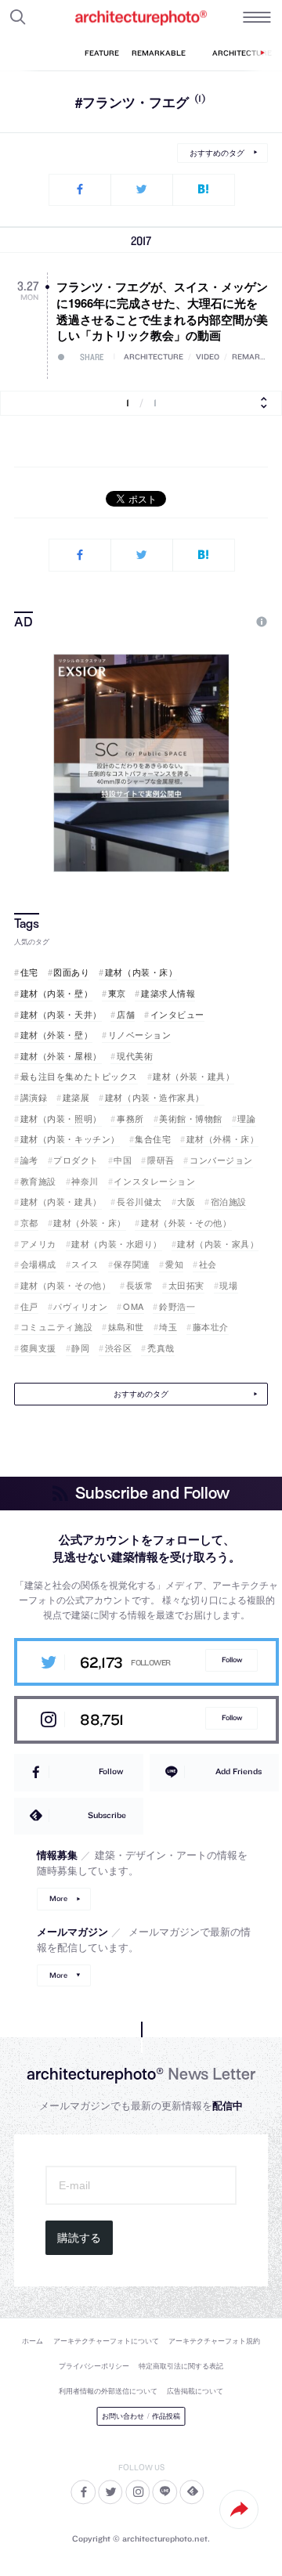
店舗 (126, 1014)
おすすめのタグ (217, 153)
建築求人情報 (168, 993)
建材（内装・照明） (61, 1118)
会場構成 (38, 1264)
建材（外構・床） (222, 1139)
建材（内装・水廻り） (117, 1244)
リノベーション (140, 1035)
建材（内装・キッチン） (70, 1139)
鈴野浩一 (177, 1306)
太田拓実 (186, 1285)
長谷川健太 (139, 1201)
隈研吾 (161, 1160)
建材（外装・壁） (56, 1035)
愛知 (174, 1264)
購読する (79, 2238)
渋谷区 (118, 1348)
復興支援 (38, 1348)
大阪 (186, 1201)
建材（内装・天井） (61, 1014)
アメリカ (38, 1244)
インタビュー (177, 1014)
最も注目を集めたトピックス (79, 1076)
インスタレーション (154, 1181)
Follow (232, 1660)
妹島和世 (126, 1327)
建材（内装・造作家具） (155, 1097)
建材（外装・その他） (186, 1223)
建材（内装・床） (141, 972)
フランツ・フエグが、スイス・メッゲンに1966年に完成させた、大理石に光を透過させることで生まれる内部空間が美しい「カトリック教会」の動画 (162, 311)
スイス (85, 1264)
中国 (123, 1160)
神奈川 (85, 1181)
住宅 (29, 972)
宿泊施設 (229, 1201)
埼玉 (168, 1327)
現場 (228, 1285)
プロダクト (76, 1160)
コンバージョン (221, 1160)
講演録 (34, 1097)
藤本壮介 (211, 1327)
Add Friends (239, 1771)
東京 (117, 993)
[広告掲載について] (226, 622)
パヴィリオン (80, 1306)
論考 (29, 1160)
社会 (208, 1264)
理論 (246, 1118)
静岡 (80, 1348)
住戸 (29, 1306)
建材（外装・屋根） (61, 1056)
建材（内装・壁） (56, 993)
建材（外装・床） (89, 1223)
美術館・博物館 (191, 1118)
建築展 (76, 1097)
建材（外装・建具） (193, 1076)
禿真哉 (161, 1348)
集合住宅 (153, 1139)
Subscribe (107, 1815)
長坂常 (139, 1285)
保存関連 (132, 1264)
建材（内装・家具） (218, 1244)
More (58, 1898)
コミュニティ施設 (56, 1327)
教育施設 (38, 1181)
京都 (29, 1223)
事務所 (130, 1118)
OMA (133, 1306)
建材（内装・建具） (61, 1201)
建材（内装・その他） (65, 1285)
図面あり (71, 972)
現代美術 (135, 1056)
